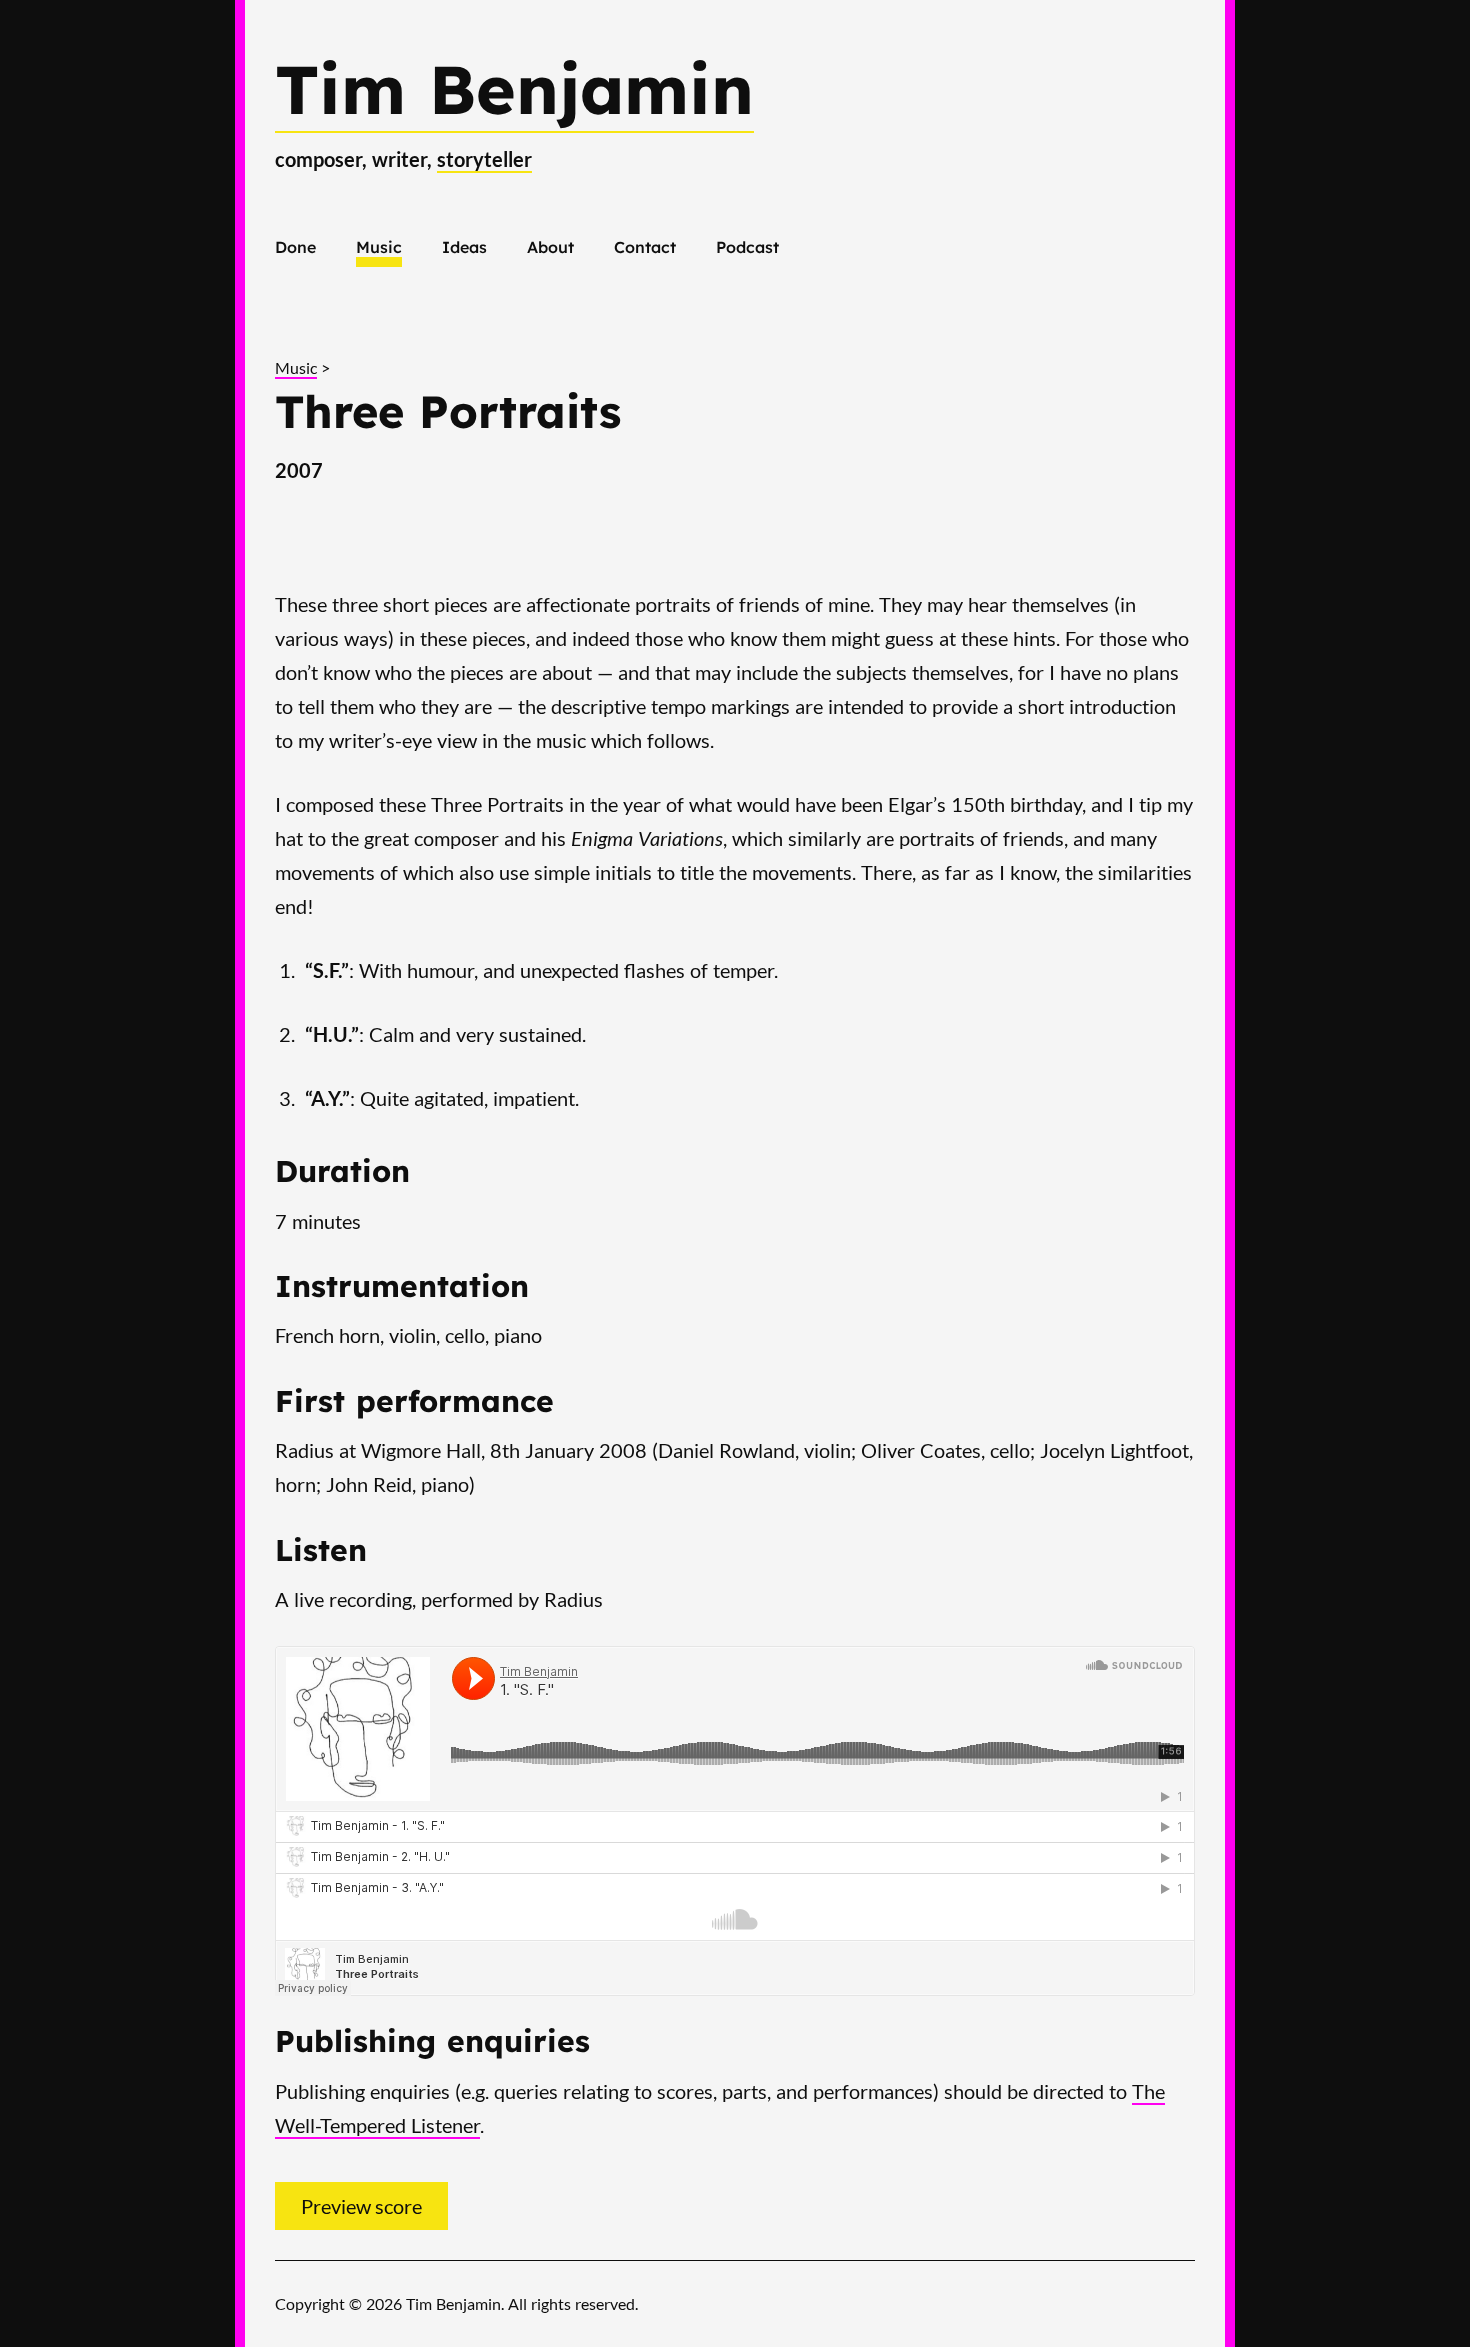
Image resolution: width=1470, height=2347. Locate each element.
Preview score (361, 2206)
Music (379, 247)
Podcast (747, 247)
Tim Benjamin (514, 88)
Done (295, 247)
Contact (645, 247)
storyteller (484, 159)
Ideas (464, 247)
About (550, 247)
